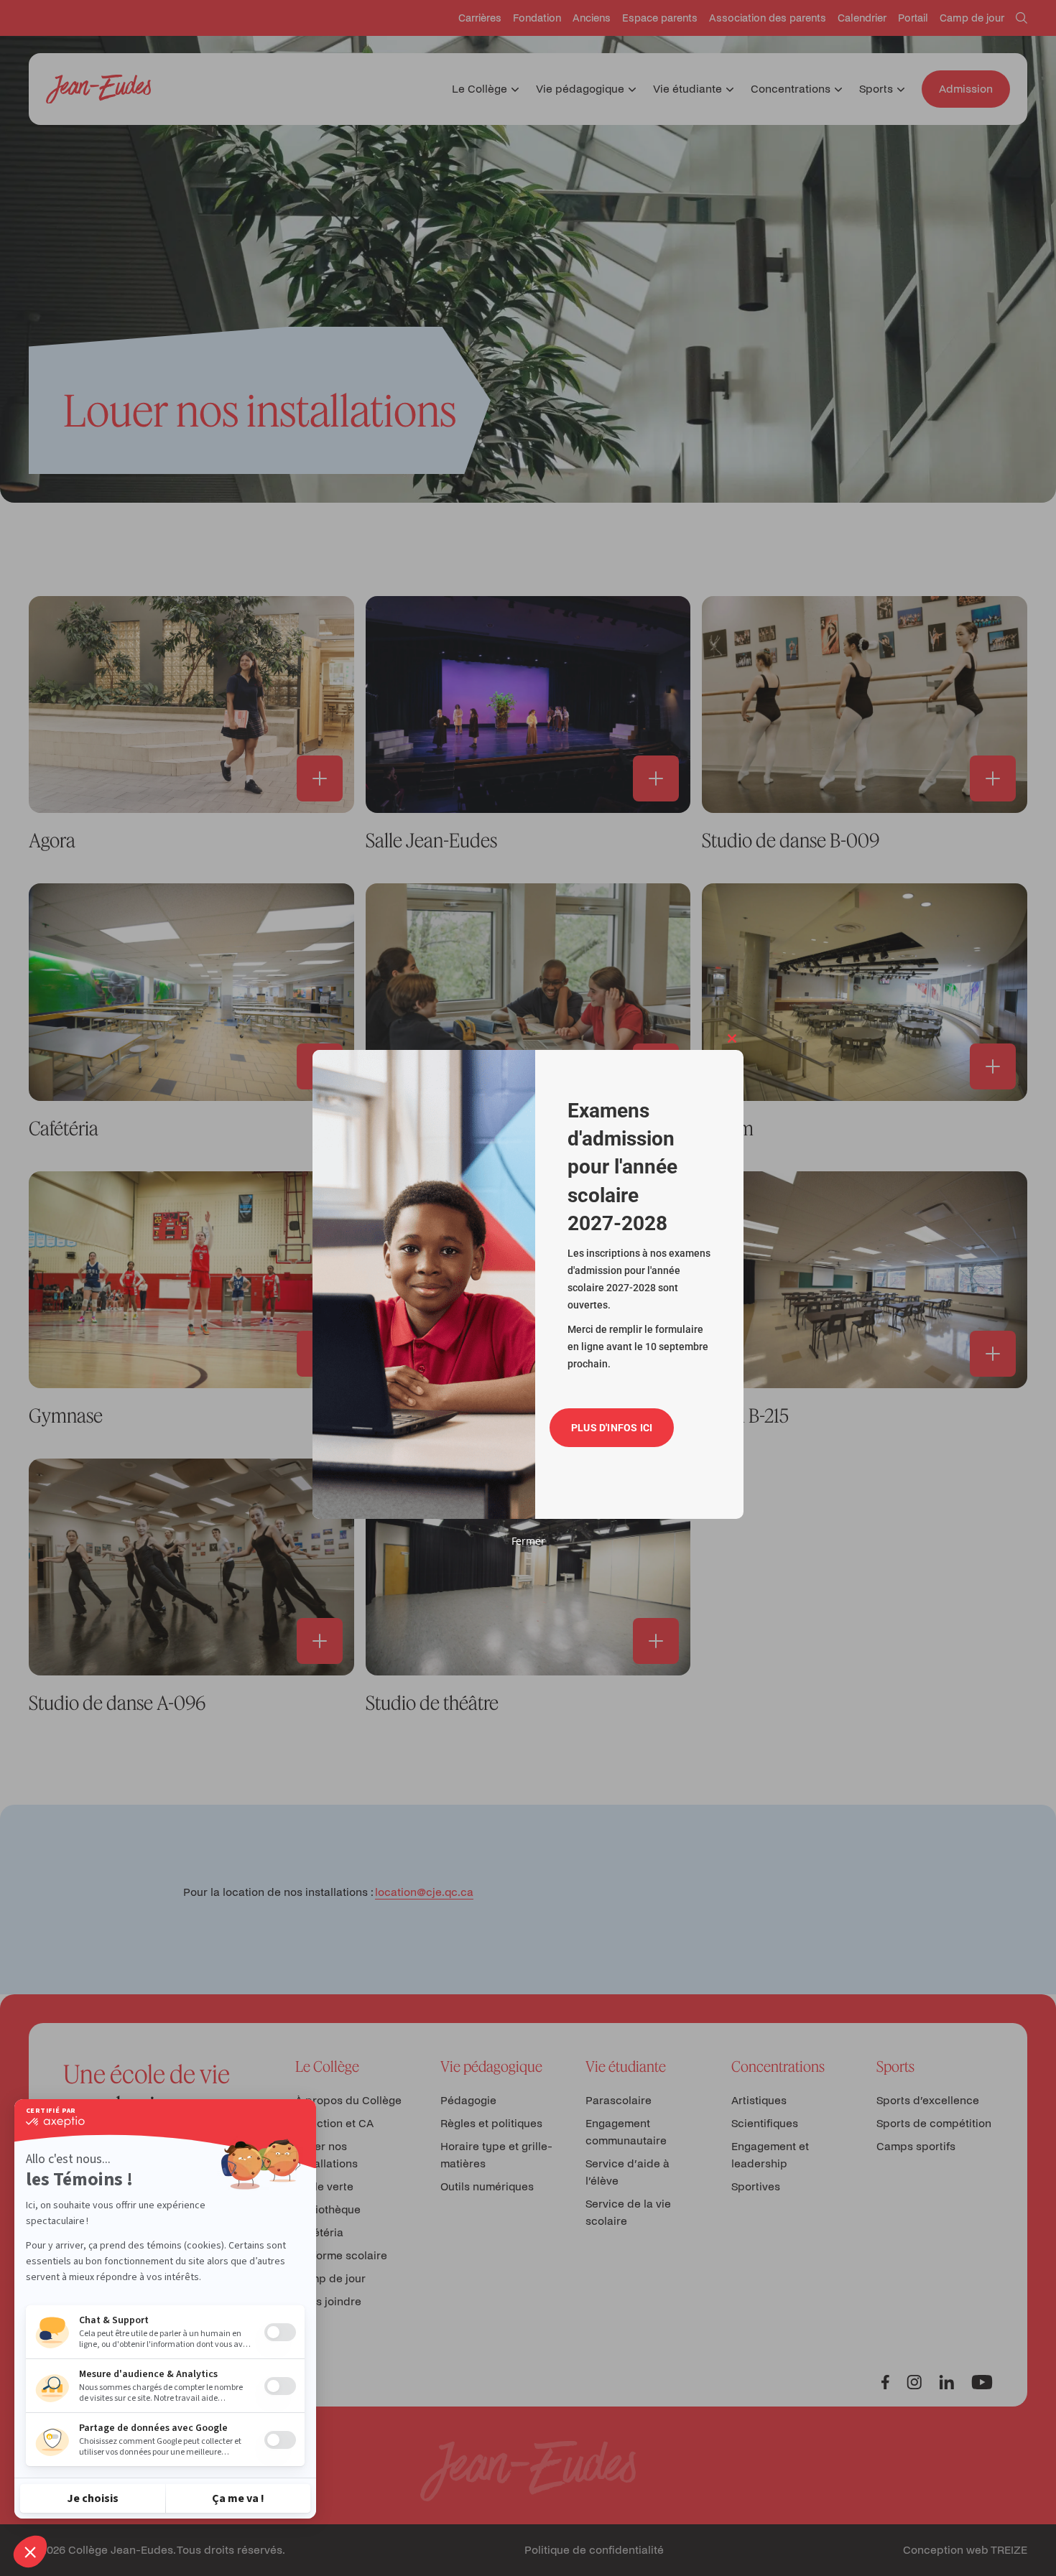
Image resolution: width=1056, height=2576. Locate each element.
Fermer (528, 1541)
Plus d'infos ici (612, 1428)
